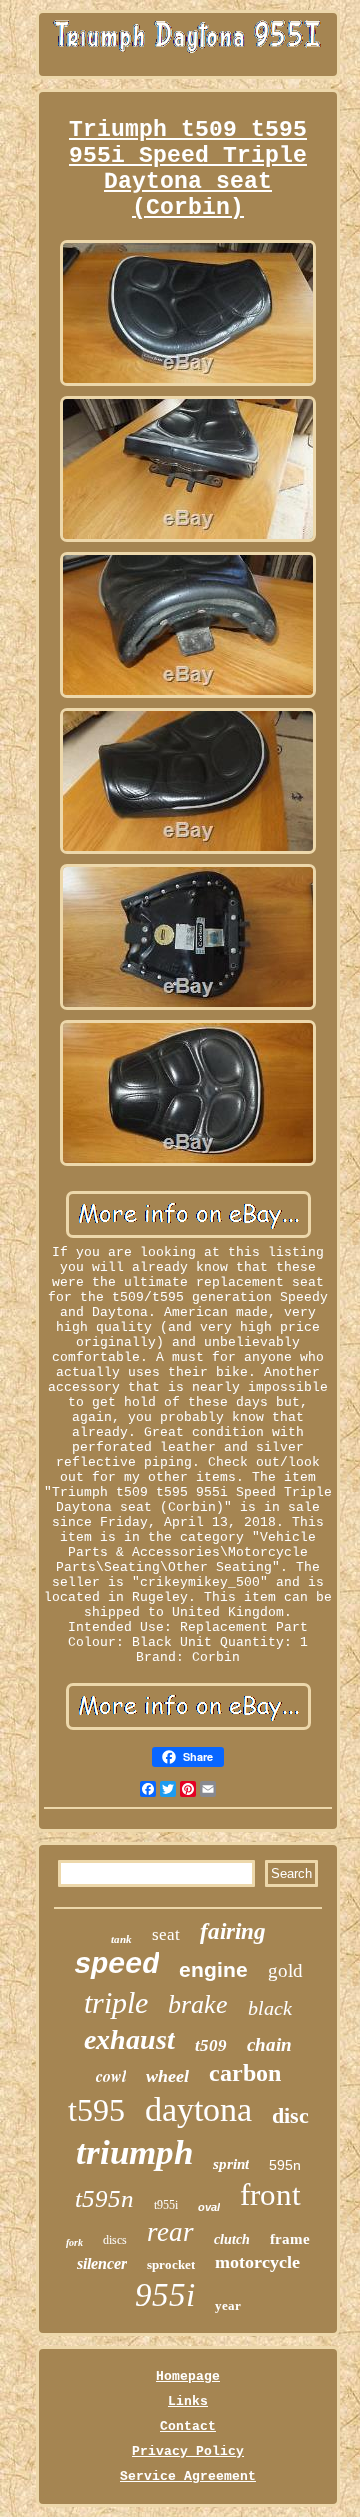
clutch (232, 2239)
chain (269, 2044)
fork (74, 2242)
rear (170, 2232)
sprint (231, 2164)
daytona (198, 2109)
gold (285, 1970)
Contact (188, 2426)
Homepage (188, 2376)
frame (290, 2239)
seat (166, 1934)
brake (198, 2004)
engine (213, 1969)
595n (285, 2165)
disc (290, 2115)
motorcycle (257, 2262)
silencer (102, 2263)
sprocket (171, 2264)
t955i (166, 2205)
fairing (233, 1931)
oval (209, 2207)
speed (116, 1965)
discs (115, 2240)
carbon (245, 2073)
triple (116, 2002)
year (228, 2305)
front (270, 2194)
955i (165, 2295)
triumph (134, 2152)
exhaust (129, 2039)
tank (121, 1939)
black (270, 2008)
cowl (111, 2076)
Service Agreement (188, 2476)
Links (188, 2401)
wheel (167, 2076)
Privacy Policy (188, 2451)
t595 (96, 2110)
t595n (104, 2198)
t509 (211, 2045)
